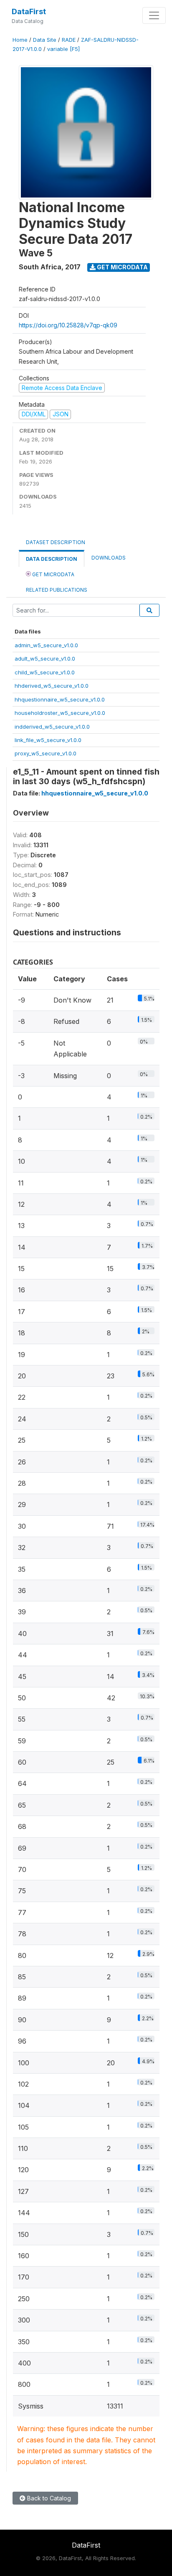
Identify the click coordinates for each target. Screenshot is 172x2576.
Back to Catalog (48, 2498)
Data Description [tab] (52, 559)
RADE (69, 40)
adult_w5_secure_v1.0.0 (45, 659)
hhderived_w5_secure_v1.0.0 (52, 686)
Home (20, 40)
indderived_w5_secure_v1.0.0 (52, 727)
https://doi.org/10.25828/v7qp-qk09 (68, 325)
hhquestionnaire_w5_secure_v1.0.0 (60, 699)
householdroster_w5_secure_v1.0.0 (60, 713)
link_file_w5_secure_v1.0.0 (48, 740)
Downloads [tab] (109, 558)
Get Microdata (122, 267)
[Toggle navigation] (154, 15)
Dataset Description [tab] (56, 542)
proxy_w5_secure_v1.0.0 (46, 753)
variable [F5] (63, 49)
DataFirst (29, 11)
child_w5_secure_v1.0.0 (45, 672)
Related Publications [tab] (57, 590)
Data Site (45, 40)
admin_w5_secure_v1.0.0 (46, 645)
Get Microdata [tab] (53, 574)
